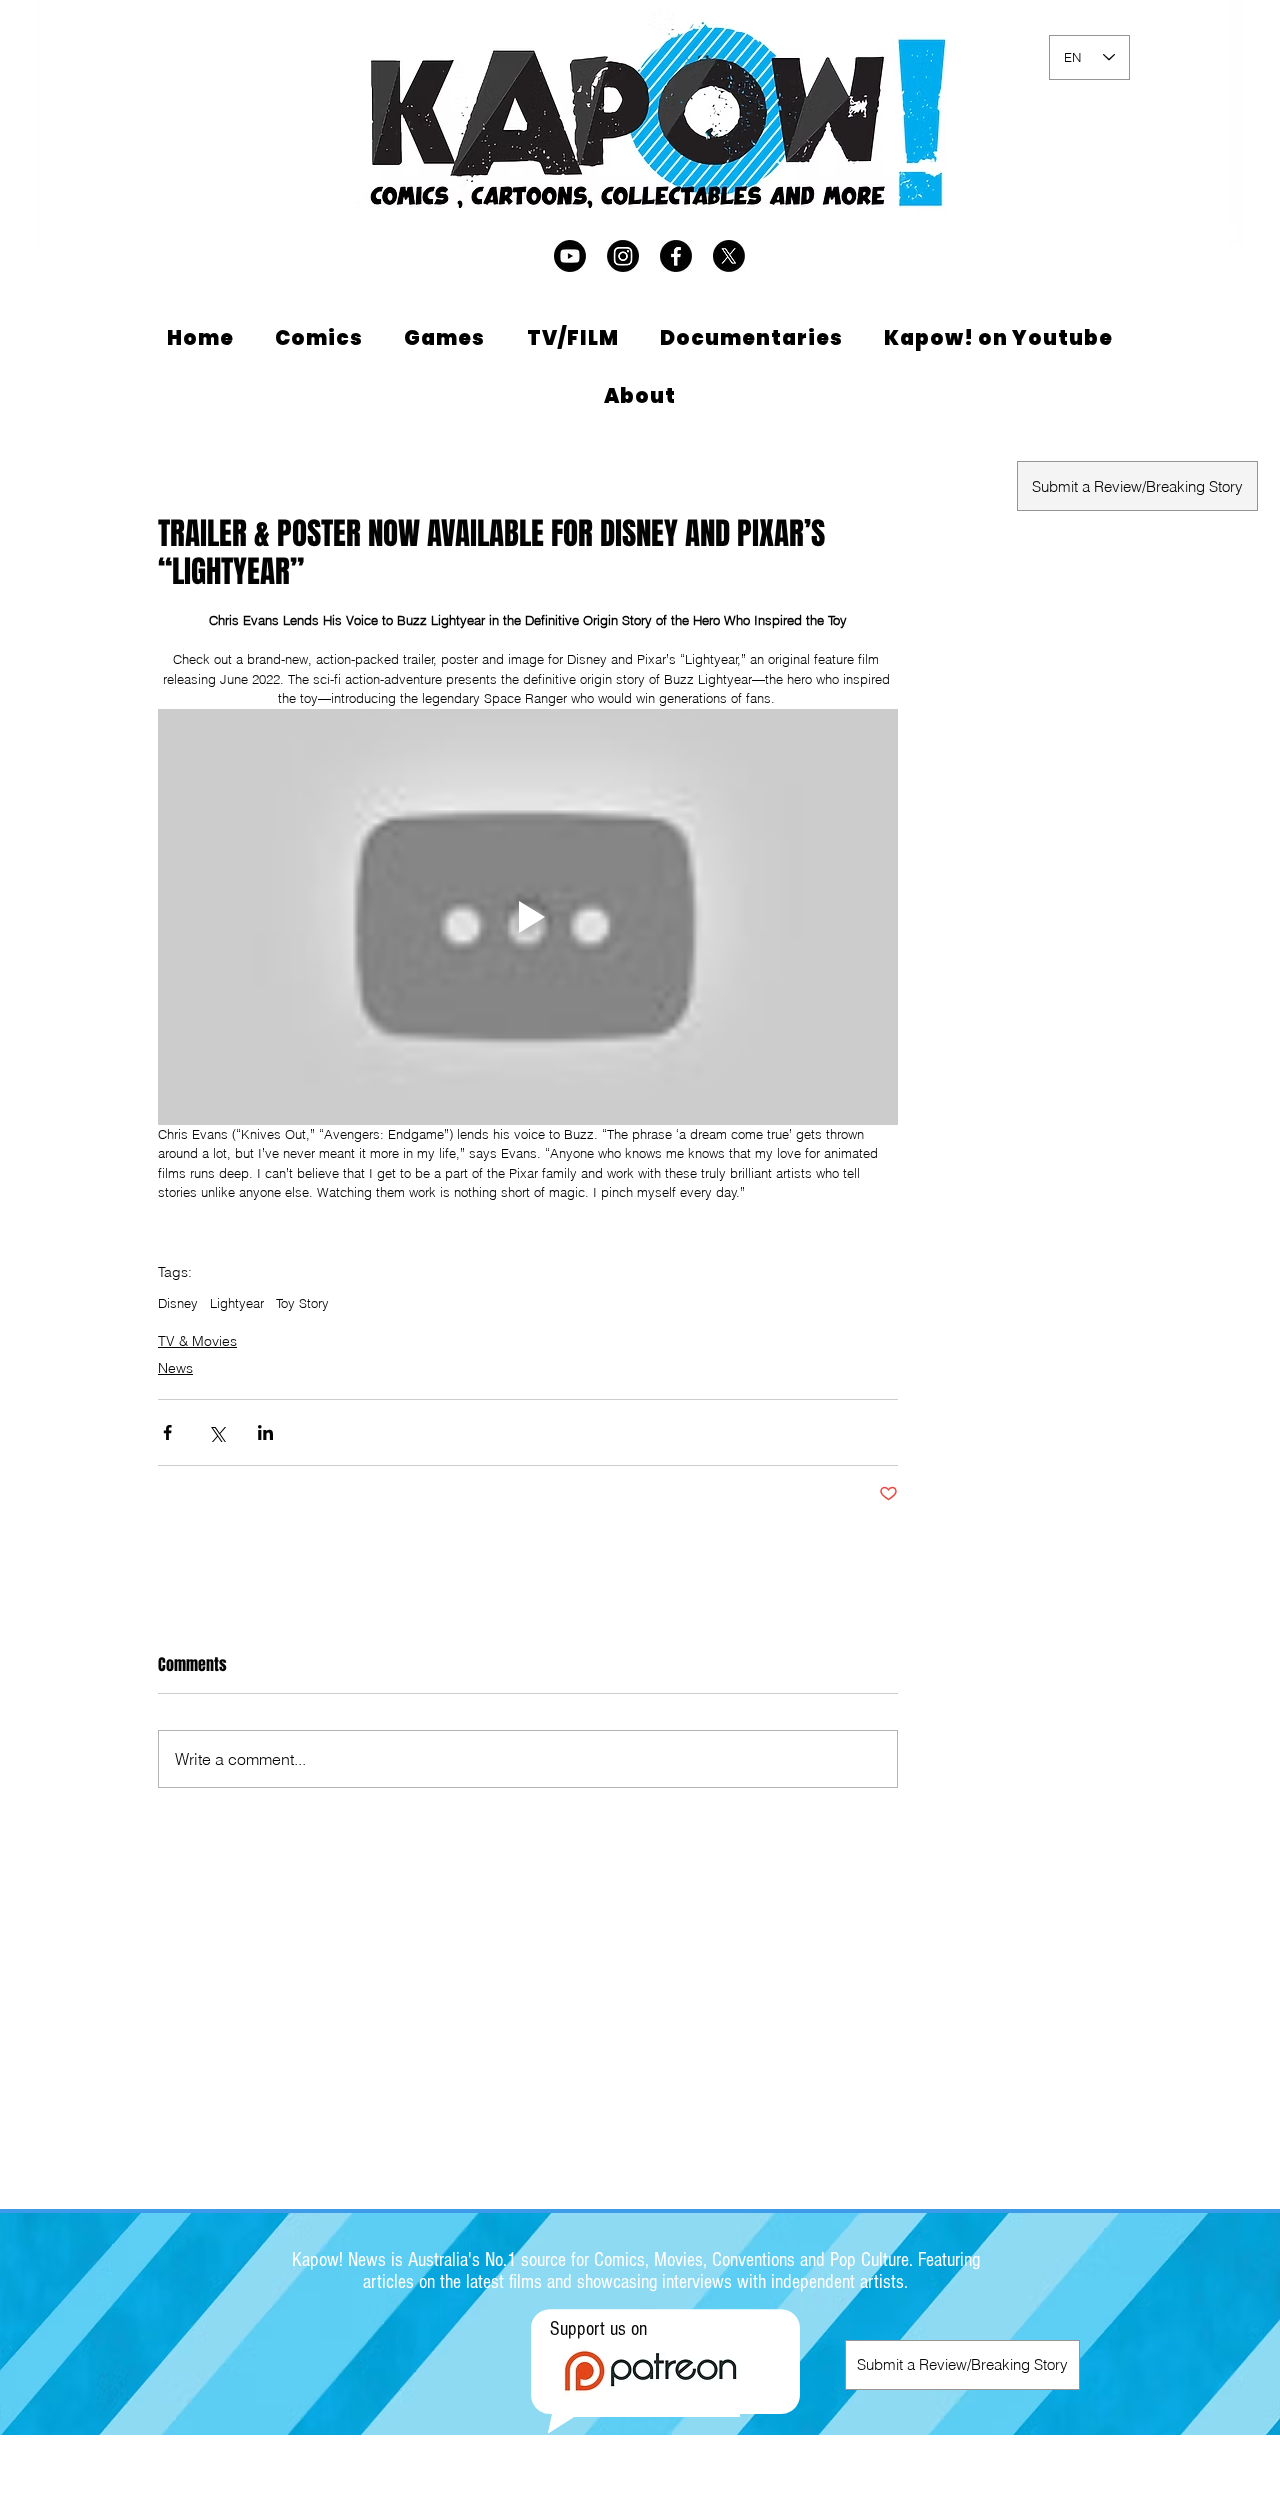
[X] (729, 256)
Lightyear (237, 1303)
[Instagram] (623, 256)
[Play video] (528, 917)
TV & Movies (197, 1341)
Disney (178, 1303)
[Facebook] (676, 256)
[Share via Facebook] (167, 1432)
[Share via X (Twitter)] (216, 1432)
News (175, 1368)
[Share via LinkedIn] (265, 1432)
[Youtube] (570, 256)
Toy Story (302, 1303)
